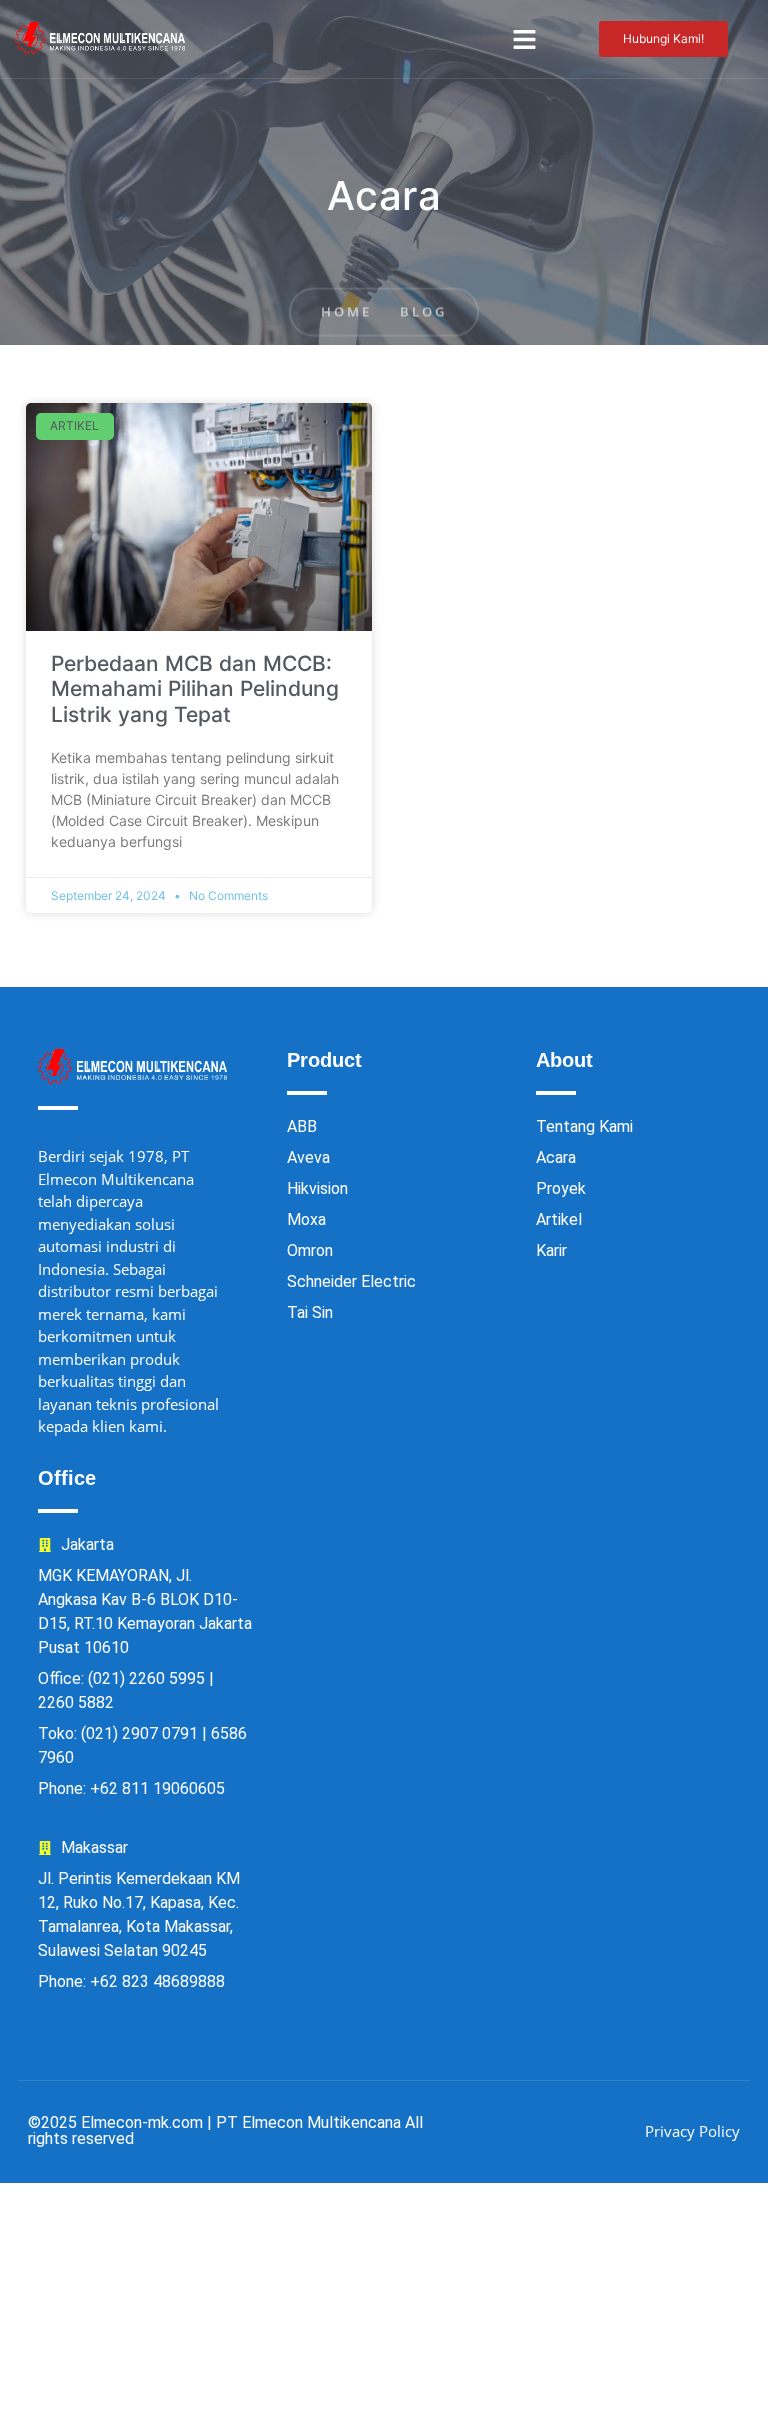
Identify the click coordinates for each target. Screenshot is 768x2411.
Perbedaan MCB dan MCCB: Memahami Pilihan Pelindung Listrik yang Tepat (195, 688)
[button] (525, 39)
